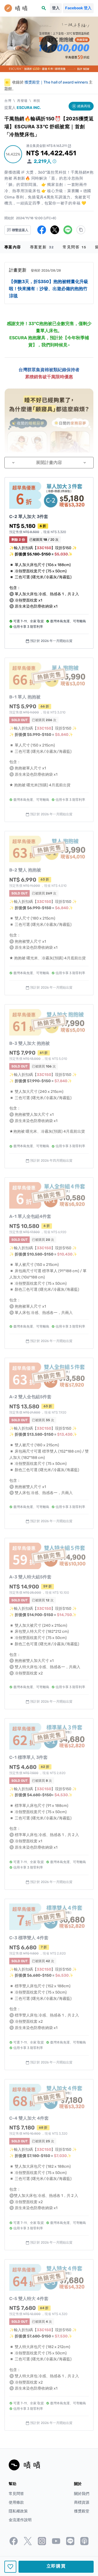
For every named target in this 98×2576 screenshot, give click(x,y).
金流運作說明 (20, 2520)
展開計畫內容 (49, 462)
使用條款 (16, 2502)
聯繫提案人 (20, 230)
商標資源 (82, 2502)
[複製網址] (81, 230)
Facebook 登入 (78, 8)
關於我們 (82, 2494)
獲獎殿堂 (82, 2511)
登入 (56, 8)
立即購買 (56, 2566)
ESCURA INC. (29, 108)
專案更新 (42, 247)
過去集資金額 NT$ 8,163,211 (49, 146)
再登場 (22, 101)
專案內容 (13, 247)
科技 (37, 101)
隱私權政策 (18, 2511)
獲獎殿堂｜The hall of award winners (56, 82)
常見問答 (74, 247)
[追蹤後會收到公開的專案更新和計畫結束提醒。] (10, 2567)
